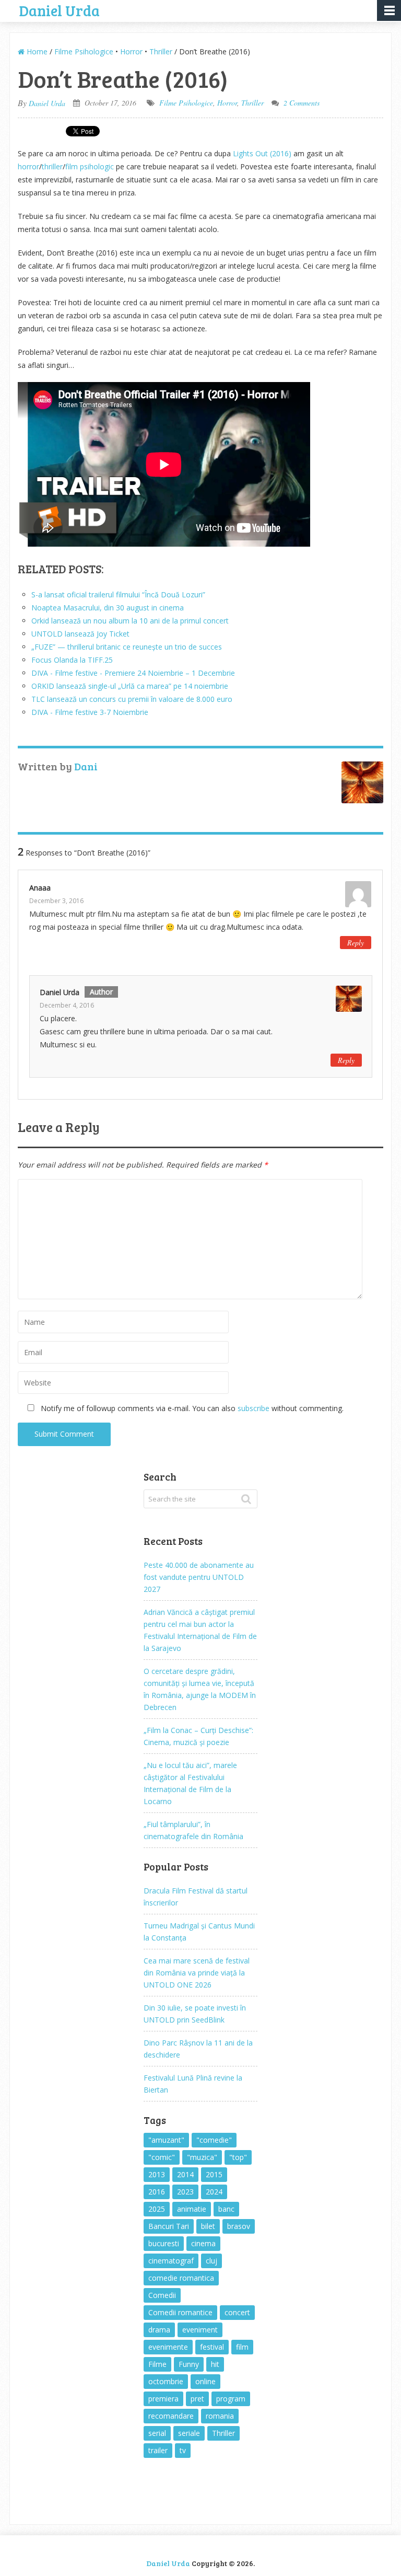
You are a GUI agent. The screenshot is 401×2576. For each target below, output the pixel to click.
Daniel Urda (60, 9)
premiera (163, 2399)
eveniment (200, 2330)
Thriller (161, 51)
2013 (157, 2174)
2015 (214, 2174)
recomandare (171, 2416)
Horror (131, 51)
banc (226, 2209)
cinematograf (171, 2261)
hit (215, 2364)
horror (28, 166)
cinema (203, 2243)
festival (212, 2347)
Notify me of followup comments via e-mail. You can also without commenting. (191, 1408)
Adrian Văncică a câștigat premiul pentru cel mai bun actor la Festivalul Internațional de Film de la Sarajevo (200, 1630)
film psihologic (90, 166)
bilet (208, 2226)
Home (36, 51)
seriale (189, 2433)
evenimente (168, 2347)
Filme (157, 2364)
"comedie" (214, 2140)
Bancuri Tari (169, 2226)
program (231, 2399)
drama (159, 2330)
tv (183, 2450)
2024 (214, 2192)
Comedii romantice (180, 2312)
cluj (211, 2261)
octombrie (166, 2381)
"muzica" (202, 2157)
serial (157, 2433)
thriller (52, 166)
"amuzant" (166, 2140)
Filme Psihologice (84, 51)
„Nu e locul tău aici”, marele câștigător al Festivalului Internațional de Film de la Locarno (190, 1783)
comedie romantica (181, 2278)
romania (220, 2416)
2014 (185, 2174)
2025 (157, 2209)
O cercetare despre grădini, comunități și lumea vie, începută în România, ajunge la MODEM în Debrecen (200, 1689)
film (242, 2347)
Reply (356, 943)
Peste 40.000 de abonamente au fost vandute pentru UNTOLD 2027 (199, 1577)
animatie (192, 2209)
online (205, 2381)
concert (237, 2312)
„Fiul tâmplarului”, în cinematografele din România (193, 1830)
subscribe (253, 1408)
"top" (238, 2157)
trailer (158, 2450)
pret (197, 2399)
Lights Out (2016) (262, 153)
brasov (239, 2226)
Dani (86, 766)
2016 (157, 2192)
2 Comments (302, 103)
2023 (185, 2192)
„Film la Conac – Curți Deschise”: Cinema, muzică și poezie (198, 1736)
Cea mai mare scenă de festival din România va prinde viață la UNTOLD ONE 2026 (197, 1973)
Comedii (162, 2295)
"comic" (162, 2157)
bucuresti (164, 2243)
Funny (189, 2364)
